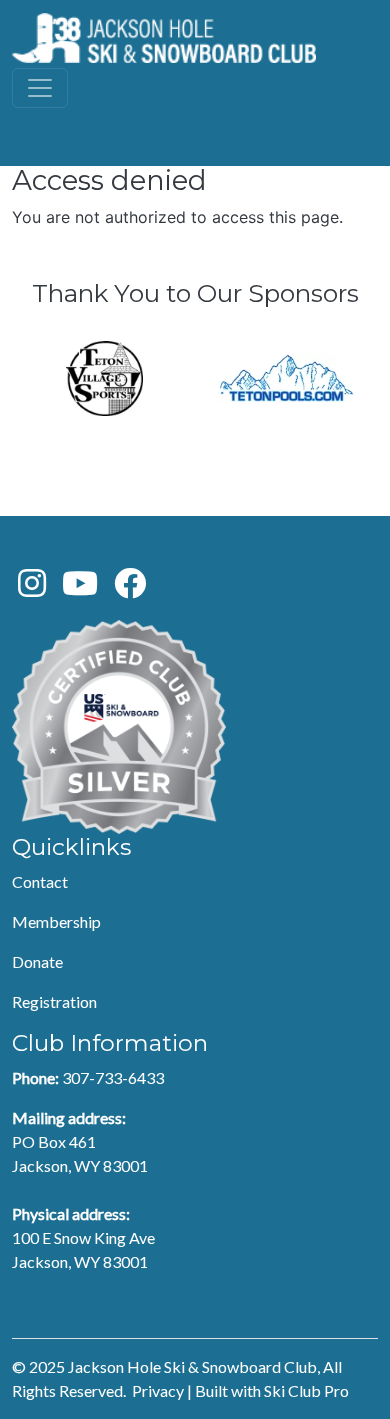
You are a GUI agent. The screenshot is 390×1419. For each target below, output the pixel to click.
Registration (54, 1001)
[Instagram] (32, 588)
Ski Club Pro (306, 1390)
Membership (56, 921)
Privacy (158, 1390)
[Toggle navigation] (40, 88)
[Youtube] (80, 588)
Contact (40, 881)
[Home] (164, 38)
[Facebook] (130, 588)
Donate (37, 961)
